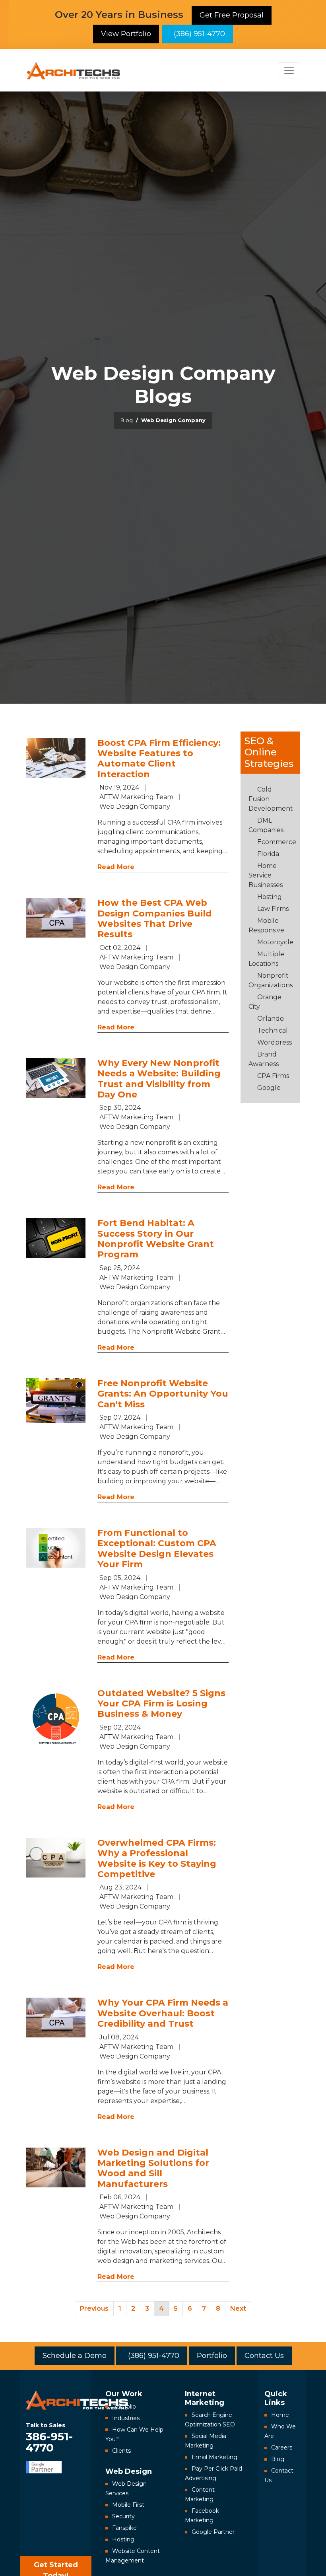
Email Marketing (214, 2457)
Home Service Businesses (266, 875)
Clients (121, 2451)
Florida (268, 854)
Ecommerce (277, 842)
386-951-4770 (49, 2437)
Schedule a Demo (75, 2356)
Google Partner (213, 2532)
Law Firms (273, 909)
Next (238, 2308)
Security (123, 2516)
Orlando (271, 1019)
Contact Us (264, 2356)
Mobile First (128, 2505)
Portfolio (212, 2356)
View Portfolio (126, 34)
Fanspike (124, 2528)
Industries (126, 2418)
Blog (278, 2459)
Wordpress (275, 1042)
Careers (282, 2448)
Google (269, 1088)
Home (280, 2415)
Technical (273, 1030)
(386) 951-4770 (197, 34)
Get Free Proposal (232, 15)
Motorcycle (275, 942)
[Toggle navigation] (289, 70)
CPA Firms (273, 1076)
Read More (116, 867)
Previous (94, 2308)
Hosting (270, 897)
